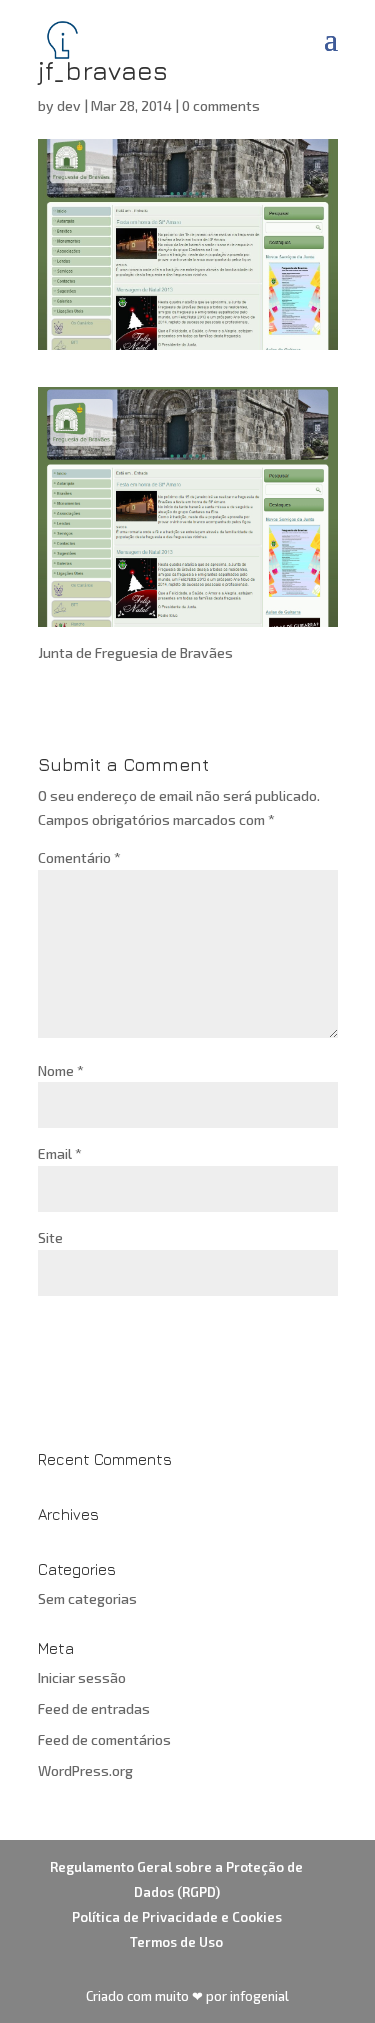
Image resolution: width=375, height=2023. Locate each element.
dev (69, 105)
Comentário (79, 857)
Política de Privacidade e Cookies (177, 1917)
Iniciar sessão (82, 1677)
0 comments (221, 105)
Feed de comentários (104, 1739)
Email (60, 1153)
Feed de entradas (94, 1708)
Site (50, 1237)
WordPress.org (85, 1770)
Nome (61, 1070)
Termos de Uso (176, 1942)
